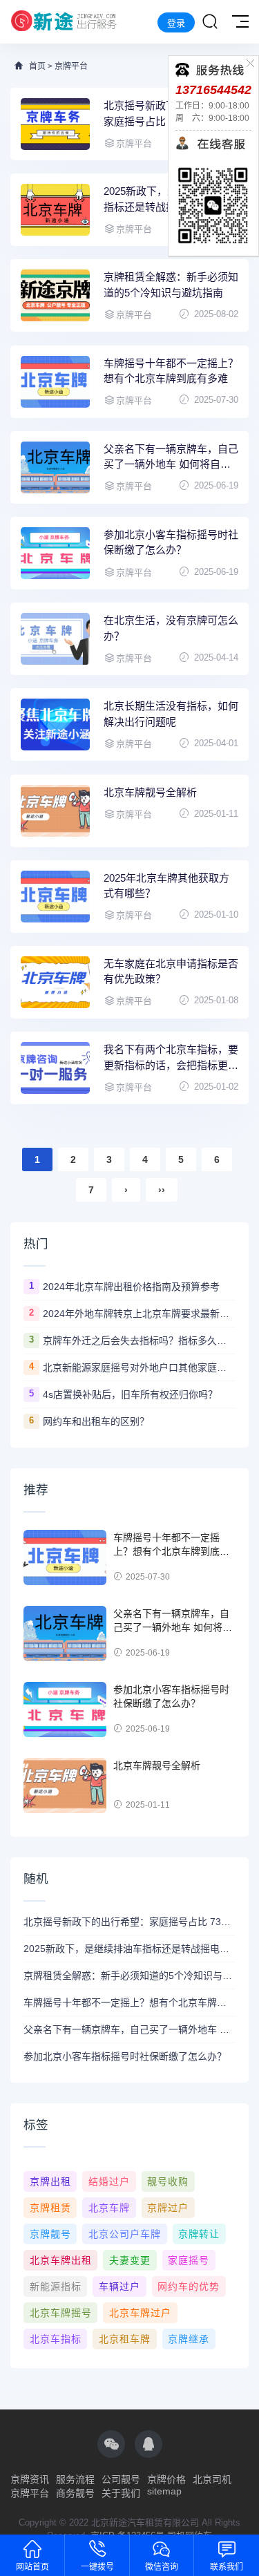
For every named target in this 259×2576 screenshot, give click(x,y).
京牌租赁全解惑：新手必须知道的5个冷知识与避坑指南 (171, 285)
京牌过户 (168, 2208)
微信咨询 (162, 2567)
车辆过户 (119, 2286)
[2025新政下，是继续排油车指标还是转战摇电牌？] (55, 210)
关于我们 (121, 2493)
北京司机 (212, 2479)
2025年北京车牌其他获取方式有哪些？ (166, 886)
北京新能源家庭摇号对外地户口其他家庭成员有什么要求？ (139, 1367)
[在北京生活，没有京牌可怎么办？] (55, 639)
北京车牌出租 (61, 2260)
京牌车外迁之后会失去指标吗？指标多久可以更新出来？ (139, 1341)
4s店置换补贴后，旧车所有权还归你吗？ (130, 1394)
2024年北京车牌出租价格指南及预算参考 (131, 1287)
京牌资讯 (30, 2479)
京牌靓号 (50, 2234)
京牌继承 (189, 2339)
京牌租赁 (50, 2208)
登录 (176, 23)
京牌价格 (166, 2479)
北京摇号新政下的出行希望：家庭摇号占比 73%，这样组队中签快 (129, 1922)
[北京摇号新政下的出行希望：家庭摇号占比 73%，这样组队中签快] (55, 124)
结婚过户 (109, 2181)
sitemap (164, 2491)
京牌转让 (199, 2234)
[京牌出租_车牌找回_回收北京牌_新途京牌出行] (64, 22)
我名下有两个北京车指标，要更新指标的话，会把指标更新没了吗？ (171, 1058)
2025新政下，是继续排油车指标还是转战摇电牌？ (129, 1949)
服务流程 (75, 2479)
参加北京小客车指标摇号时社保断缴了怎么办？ (171, 542)
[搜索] (210, 22)
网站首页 (32, 2567)
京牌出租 (50, 2181)
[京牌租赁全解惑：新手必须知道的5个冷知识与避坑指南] (55, 295)
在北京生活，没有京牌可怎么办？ (171, 628)
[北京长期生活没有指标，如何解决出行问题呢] (55, 724)
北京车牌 (109, 2208)
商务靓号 (75, 2493)
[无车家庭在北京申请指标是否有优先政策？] (55, 982)
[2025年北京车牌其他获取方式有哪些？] (55, 897)
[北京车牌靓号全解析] (55, 811)
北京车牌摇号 (61, 2313)
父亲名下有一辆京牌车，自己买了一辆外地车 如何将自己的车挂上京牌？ (171, 458)
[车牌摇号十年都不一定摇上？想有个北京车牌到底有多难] (55, 382)
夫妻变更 (130, 2260)
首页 (37, 66)
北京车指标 (56, 2339)
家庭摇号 (189, 2260)
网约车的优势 (189, 2286)
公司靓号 (121, 2479)
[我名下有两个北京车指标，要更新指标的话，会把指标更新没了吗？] (55, 1068)
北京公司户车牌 (125, 2234)
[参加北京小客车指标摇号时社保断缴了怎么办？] (55, 553)
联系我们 (227, 2567)
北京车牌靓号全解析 (150, 792)
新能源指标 (56, 2286)
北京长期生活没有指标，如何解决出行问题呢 (171, 714)
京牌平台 (71, 66)
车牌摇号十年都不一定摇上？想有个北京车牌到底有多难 (171, 371)
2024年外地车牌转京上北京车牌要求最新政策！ (139, 1314)
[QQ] (148, 2444)
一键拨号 (97, 2567)
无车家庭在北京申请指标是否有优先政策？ (171, 972)
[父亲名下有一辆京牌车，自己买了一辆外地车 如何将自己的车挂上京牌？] (55, 467)
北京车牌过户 (140, 2313)
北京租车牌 (125, 2339)
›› (162, 1190)
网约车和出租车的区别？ (96, 1421)
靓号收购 (168, 2181)
